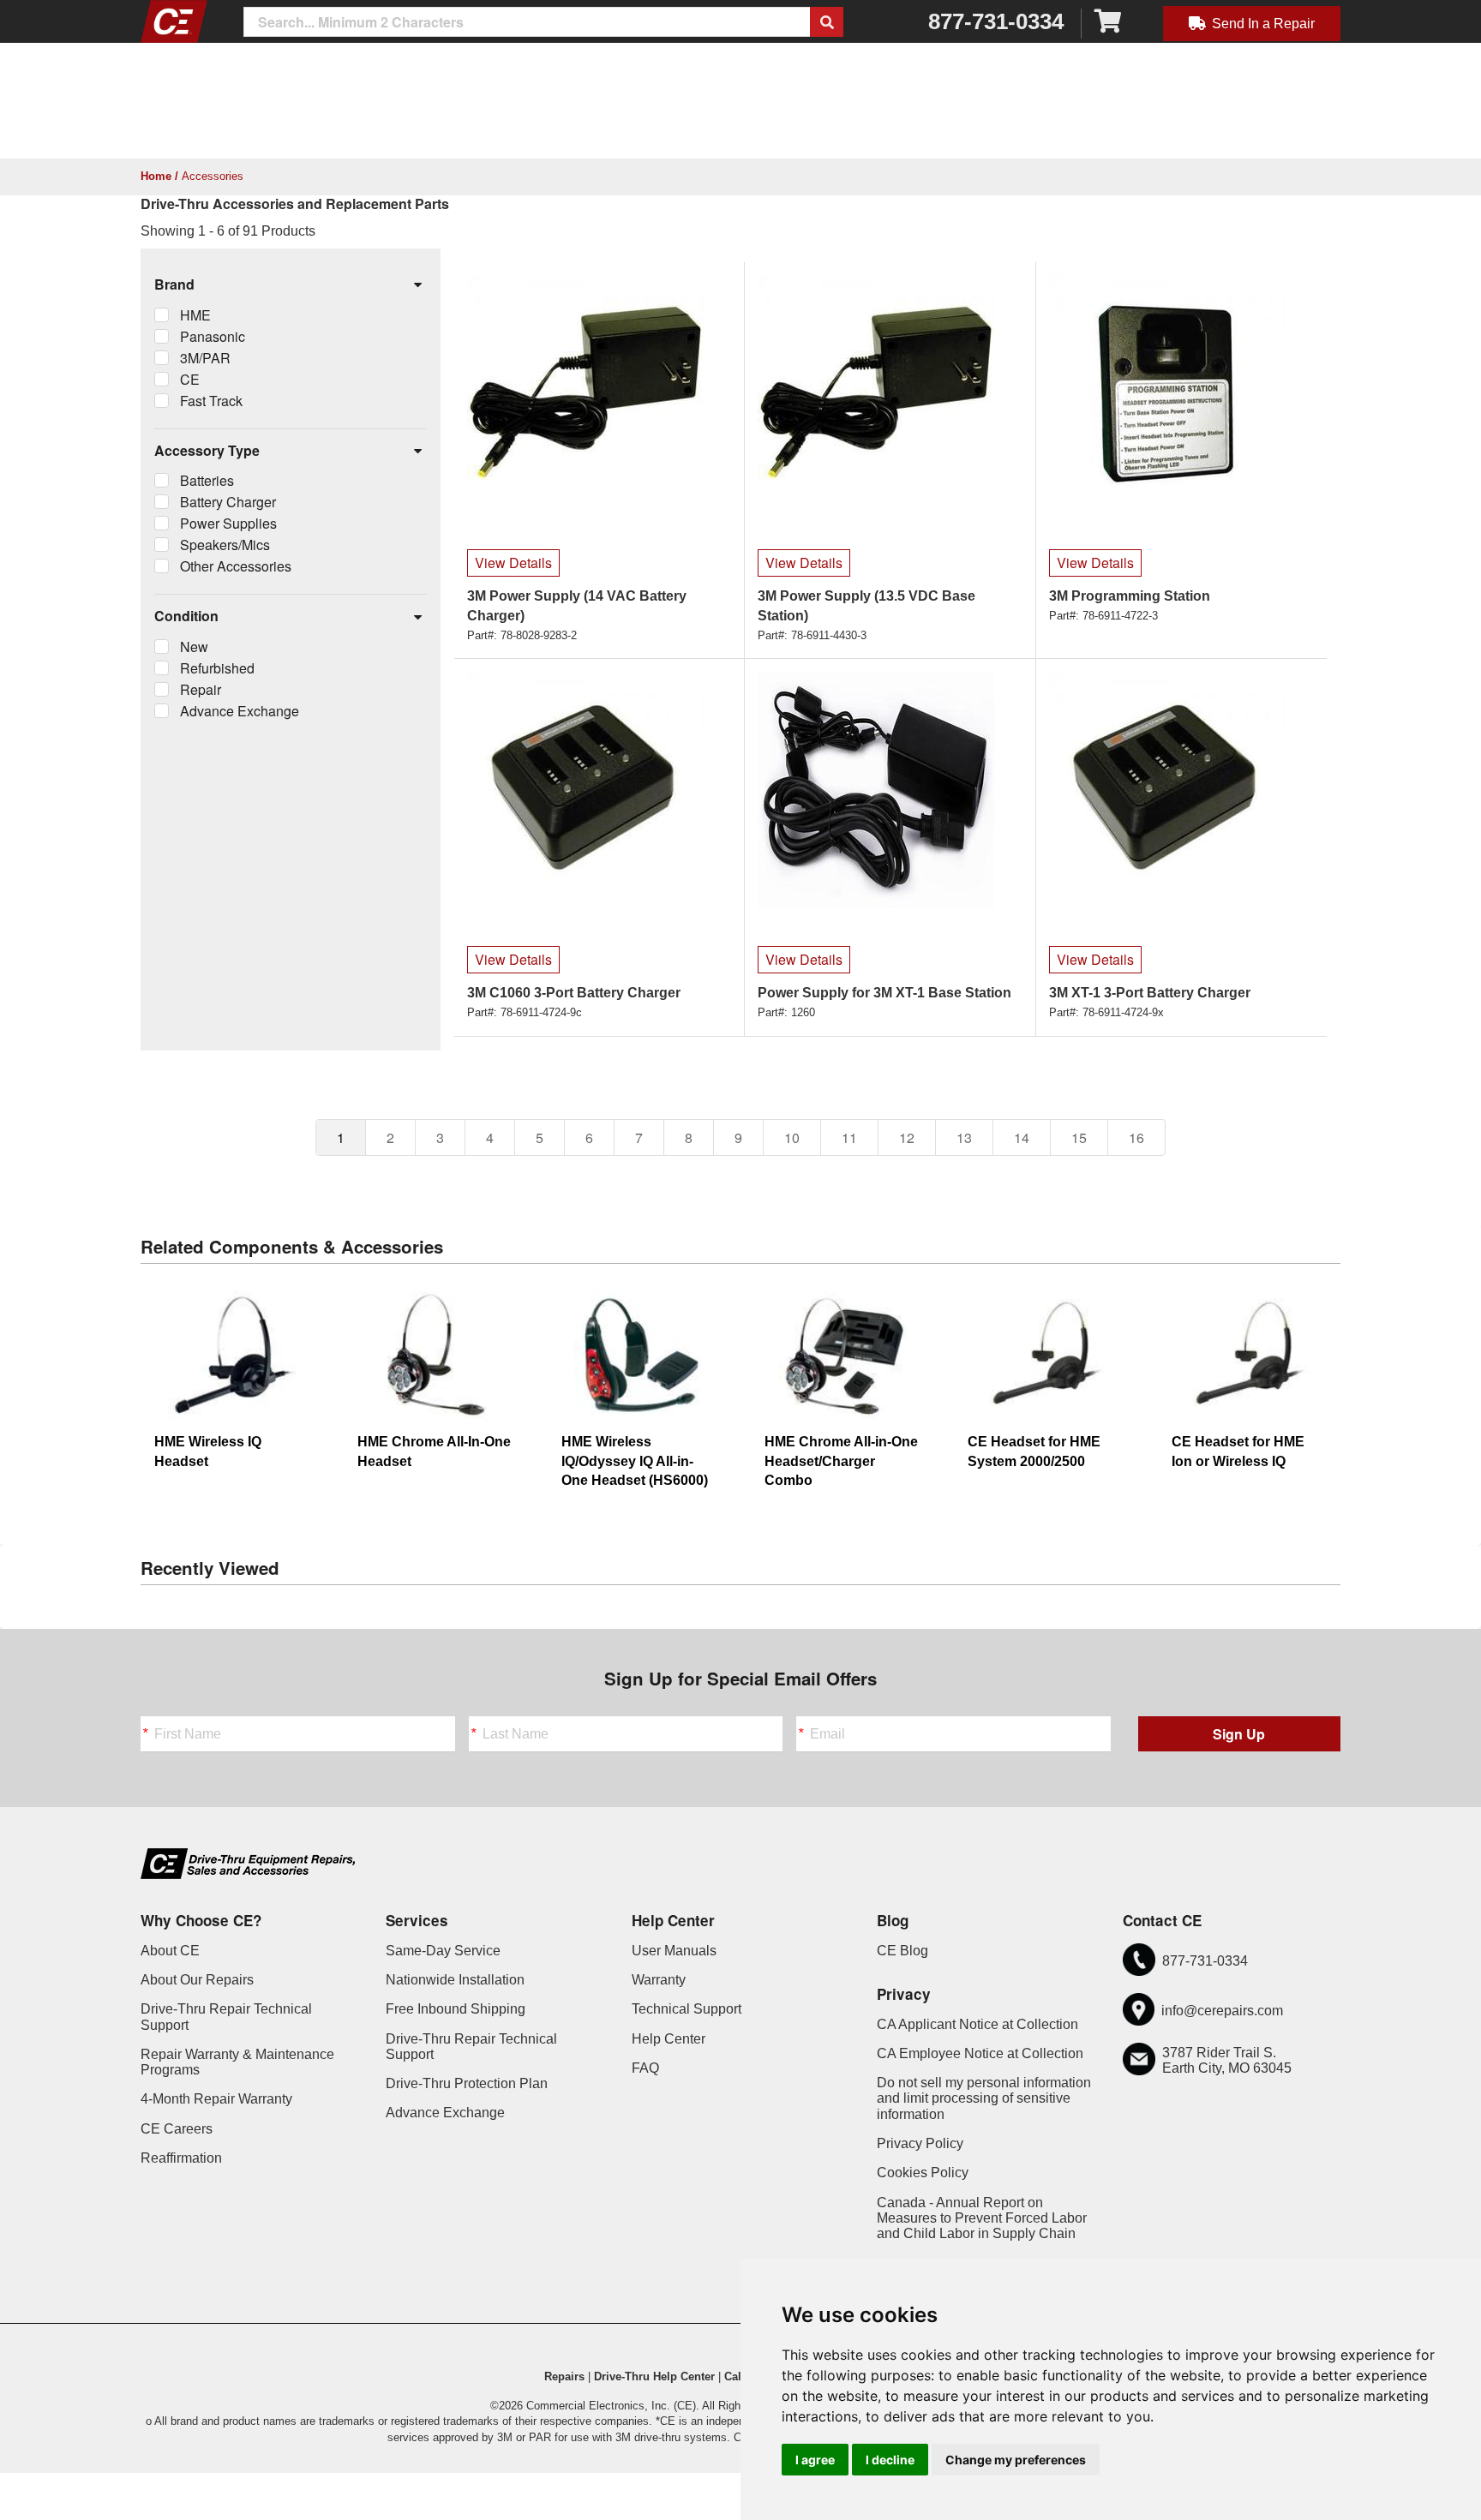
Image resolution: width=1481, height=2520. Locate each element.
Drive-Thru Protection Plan (467, 2083)
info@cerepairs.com (1222, 2011)
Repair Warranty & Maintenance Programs (237, 2062)
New (194, 646)
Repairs (564, 2376)
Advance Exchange (240, 711)
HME (195, 315)
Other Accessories (236, 566)
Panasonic (213, 336)
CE (190, 379)
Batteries (207, 480)
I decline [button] (890, 2460)
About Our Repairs (197, 1980)
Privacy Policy (920, 2143)
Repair (201, 689)
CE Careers (177, 2129)
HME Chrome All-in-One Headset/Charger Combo (841, 1461)
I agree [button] (815, 2460)
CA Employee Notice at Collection (980, 2053)
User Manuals (674, 1951)
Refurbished (217, 668)
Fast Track (211, 401)
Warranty (659, 1980)
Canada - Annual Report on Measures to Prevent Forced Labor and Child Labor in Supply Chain (982, 2218)
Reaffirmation (181, 2158)
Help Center (669, 2039)
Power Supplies (228, 523)
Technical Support (687, 2009)
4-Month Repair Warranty (216, 2099)
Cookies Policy (923, 2173)
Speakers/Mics (225, 545)
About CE (170, 1951)
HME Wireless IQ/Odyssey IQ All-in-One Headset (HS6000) (635, 1461)
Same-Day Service (443, 1951)
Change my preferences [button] (1016, 2460)
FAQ (645, 2068)
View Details (513, 563)
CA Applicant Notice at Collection (977, 2024)
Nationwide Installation (455, 1980)
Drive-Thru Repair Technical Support (226, 2017)
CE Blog (902, 1951)
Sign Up (1239, 1734)
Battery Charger (228, 502)
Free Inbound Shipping (456, 2009)
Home (156, 176)
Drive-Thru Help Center (654, 2376)
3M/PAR (205, 358)
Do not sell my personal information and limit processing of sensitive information (984, 2098)
